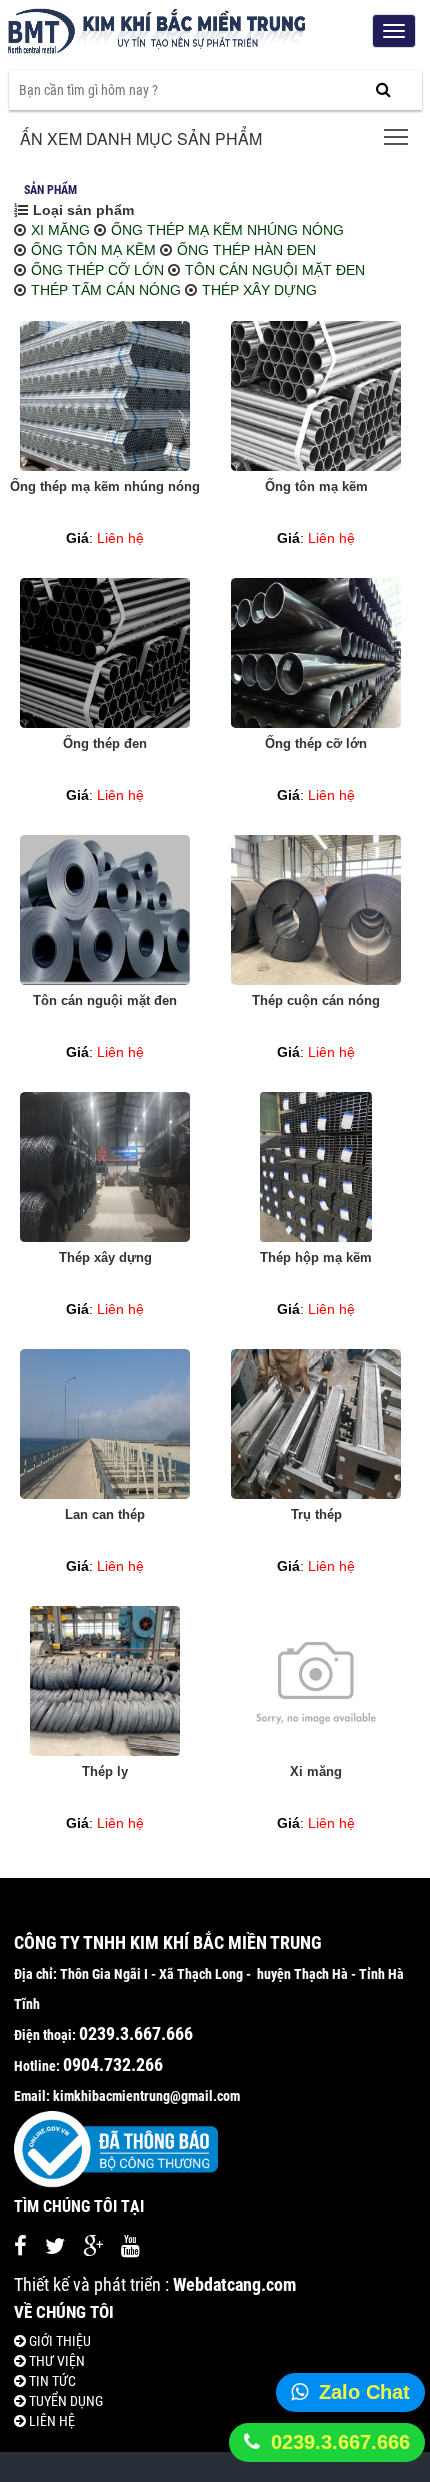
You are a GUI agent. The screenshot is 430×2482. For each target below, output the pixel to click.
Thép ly (105, 1771)
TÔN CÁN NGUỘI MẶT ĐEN (275, 270)
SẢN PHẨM (50, 190)
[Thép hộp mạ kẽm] (316, 1167)
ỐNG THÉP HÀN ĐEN (246, 250)
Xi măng (316, 1771)
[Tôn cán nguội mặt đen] (105, 910)
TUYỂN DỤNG (64, 2401)
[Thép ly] (105, 1681)
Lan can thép (105, 1514)
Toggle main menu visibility (396, 135)
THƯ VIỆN (55, 2361)
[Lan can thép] (105, 1424)
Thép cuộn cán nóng (316, 1000)
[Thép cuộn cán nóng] (316, 910)
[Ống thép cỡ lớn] (316, 653)
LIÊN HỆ (50, 2421)
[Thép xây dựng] (105, 1167)
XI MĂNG (60, 230)
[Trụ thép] (316, 1424)
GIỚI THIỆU (58, 2341)
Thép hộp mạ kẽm (316, 1257)
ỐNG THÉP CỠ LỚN (97, 270)
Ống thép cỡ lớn (316, 743)
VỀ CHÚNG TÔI (64, 2312)
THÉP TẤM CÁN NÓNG (106, 290)
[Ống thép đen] (105, 653)
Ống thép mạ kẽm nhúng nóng (105, 486)
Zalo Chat (364, 2392)
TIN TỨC (51, 2381)
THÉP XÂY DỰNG (259, 290)
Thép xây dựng (105, 1257)
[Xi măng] (316, 1681)
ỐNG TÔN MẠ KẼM (93, 250)
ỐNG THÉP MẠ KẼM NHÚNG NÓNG (227, 230)
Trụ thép (316, 1514)
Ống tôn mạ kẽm (316, 486)
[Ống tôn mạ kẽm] (316, 396)
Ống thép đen (105, 743)
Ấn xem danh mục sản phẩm (141, 138)
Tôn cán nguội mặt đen (105, 1000)
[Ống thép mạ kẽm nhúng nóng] (105, 396)
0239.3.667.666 (340, 2442)
